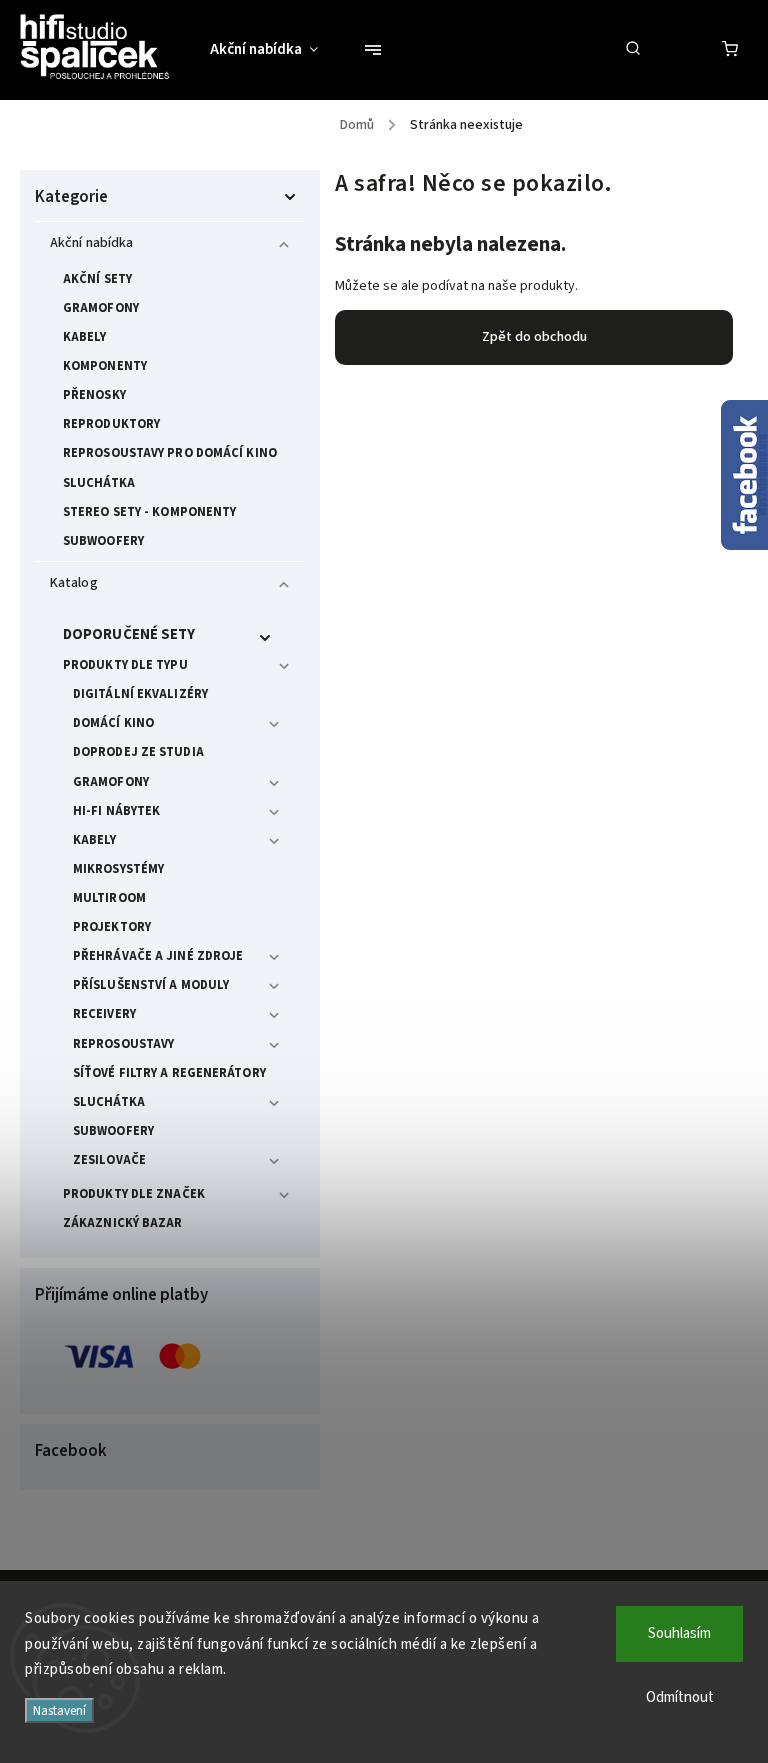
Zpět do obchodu (534, 337)
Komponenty (105, 366)
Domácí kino (113, 723)
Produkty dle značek (134, 1194)
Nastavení (59, 1710)
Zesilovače (109, 1160)
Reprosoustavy (123, 1044)
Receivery (104, 1014)
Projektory (112, 927)
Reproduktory (111, 424)
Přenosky (94, 395)
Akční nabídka (91, 243)
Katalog (74, 583)
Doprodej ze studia (138, 752)
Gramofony (101, 308)
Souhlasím (679, 1633)
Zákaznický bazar (123, 1223)
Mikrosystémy (118, 869)
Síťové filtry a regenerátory (169, 1073)
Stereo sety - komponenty (149, 512)
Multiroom (109, 898)
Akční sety (97, 279)
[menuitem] (274, 50)
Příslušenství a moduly (151, 985)
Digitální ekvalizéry (140, 694)
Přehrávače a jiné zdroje (158, 956)
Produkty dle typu (125, 665)
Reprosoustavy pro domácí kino (170, 453)
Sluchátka (99, 483)
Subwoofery (103, 541)
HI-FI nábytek (116, 811)
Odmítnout (680, 1697)
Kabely (85, 337)
